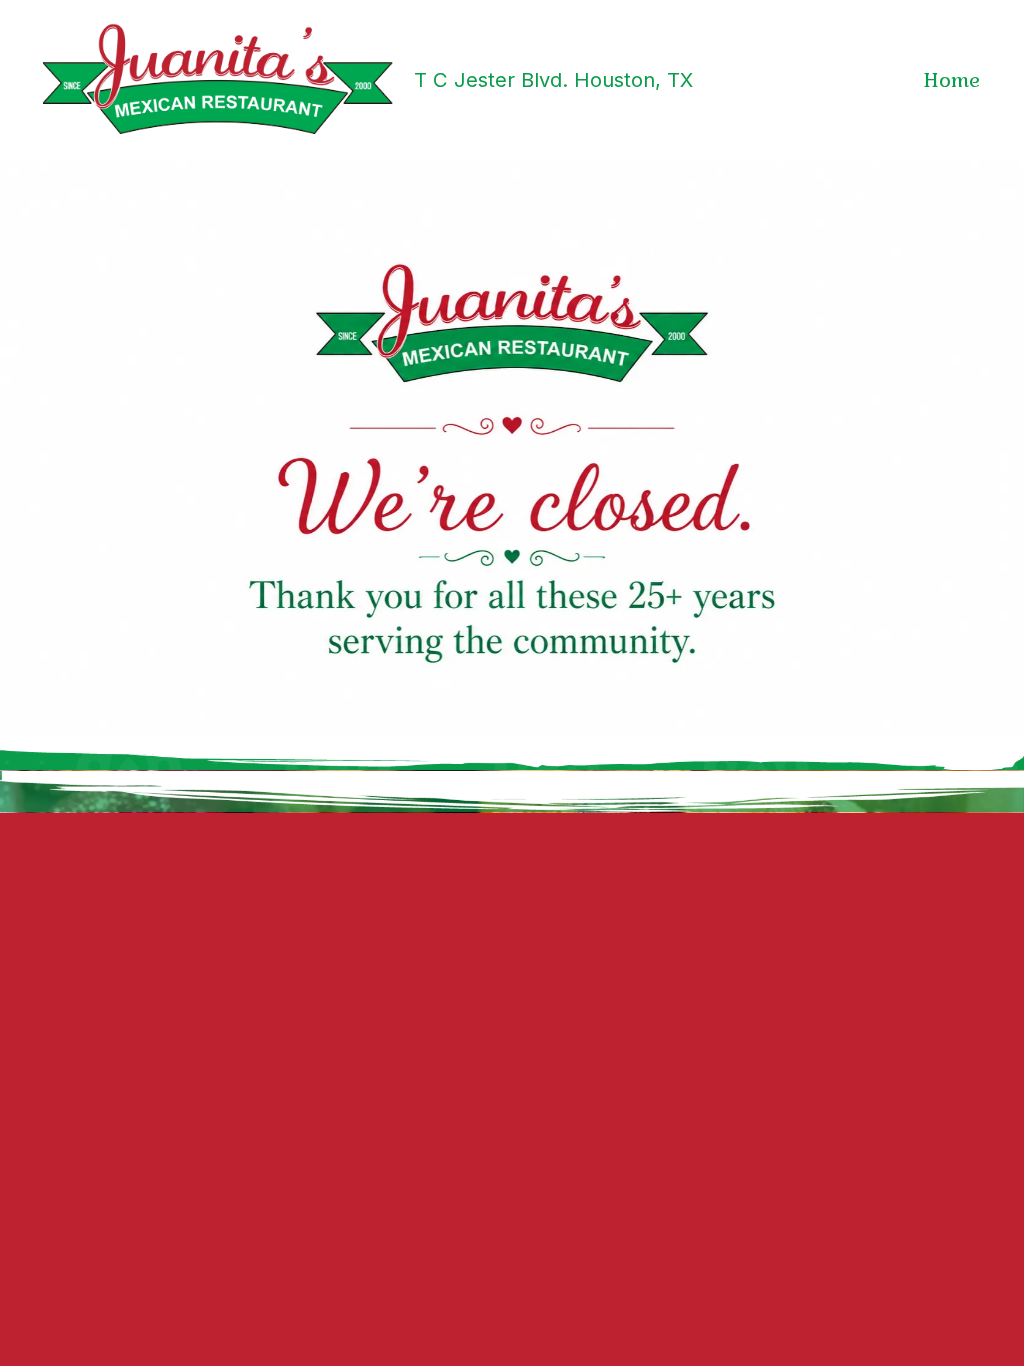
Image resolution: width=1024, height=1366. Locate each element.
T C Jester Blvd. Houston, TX (553, 79)
